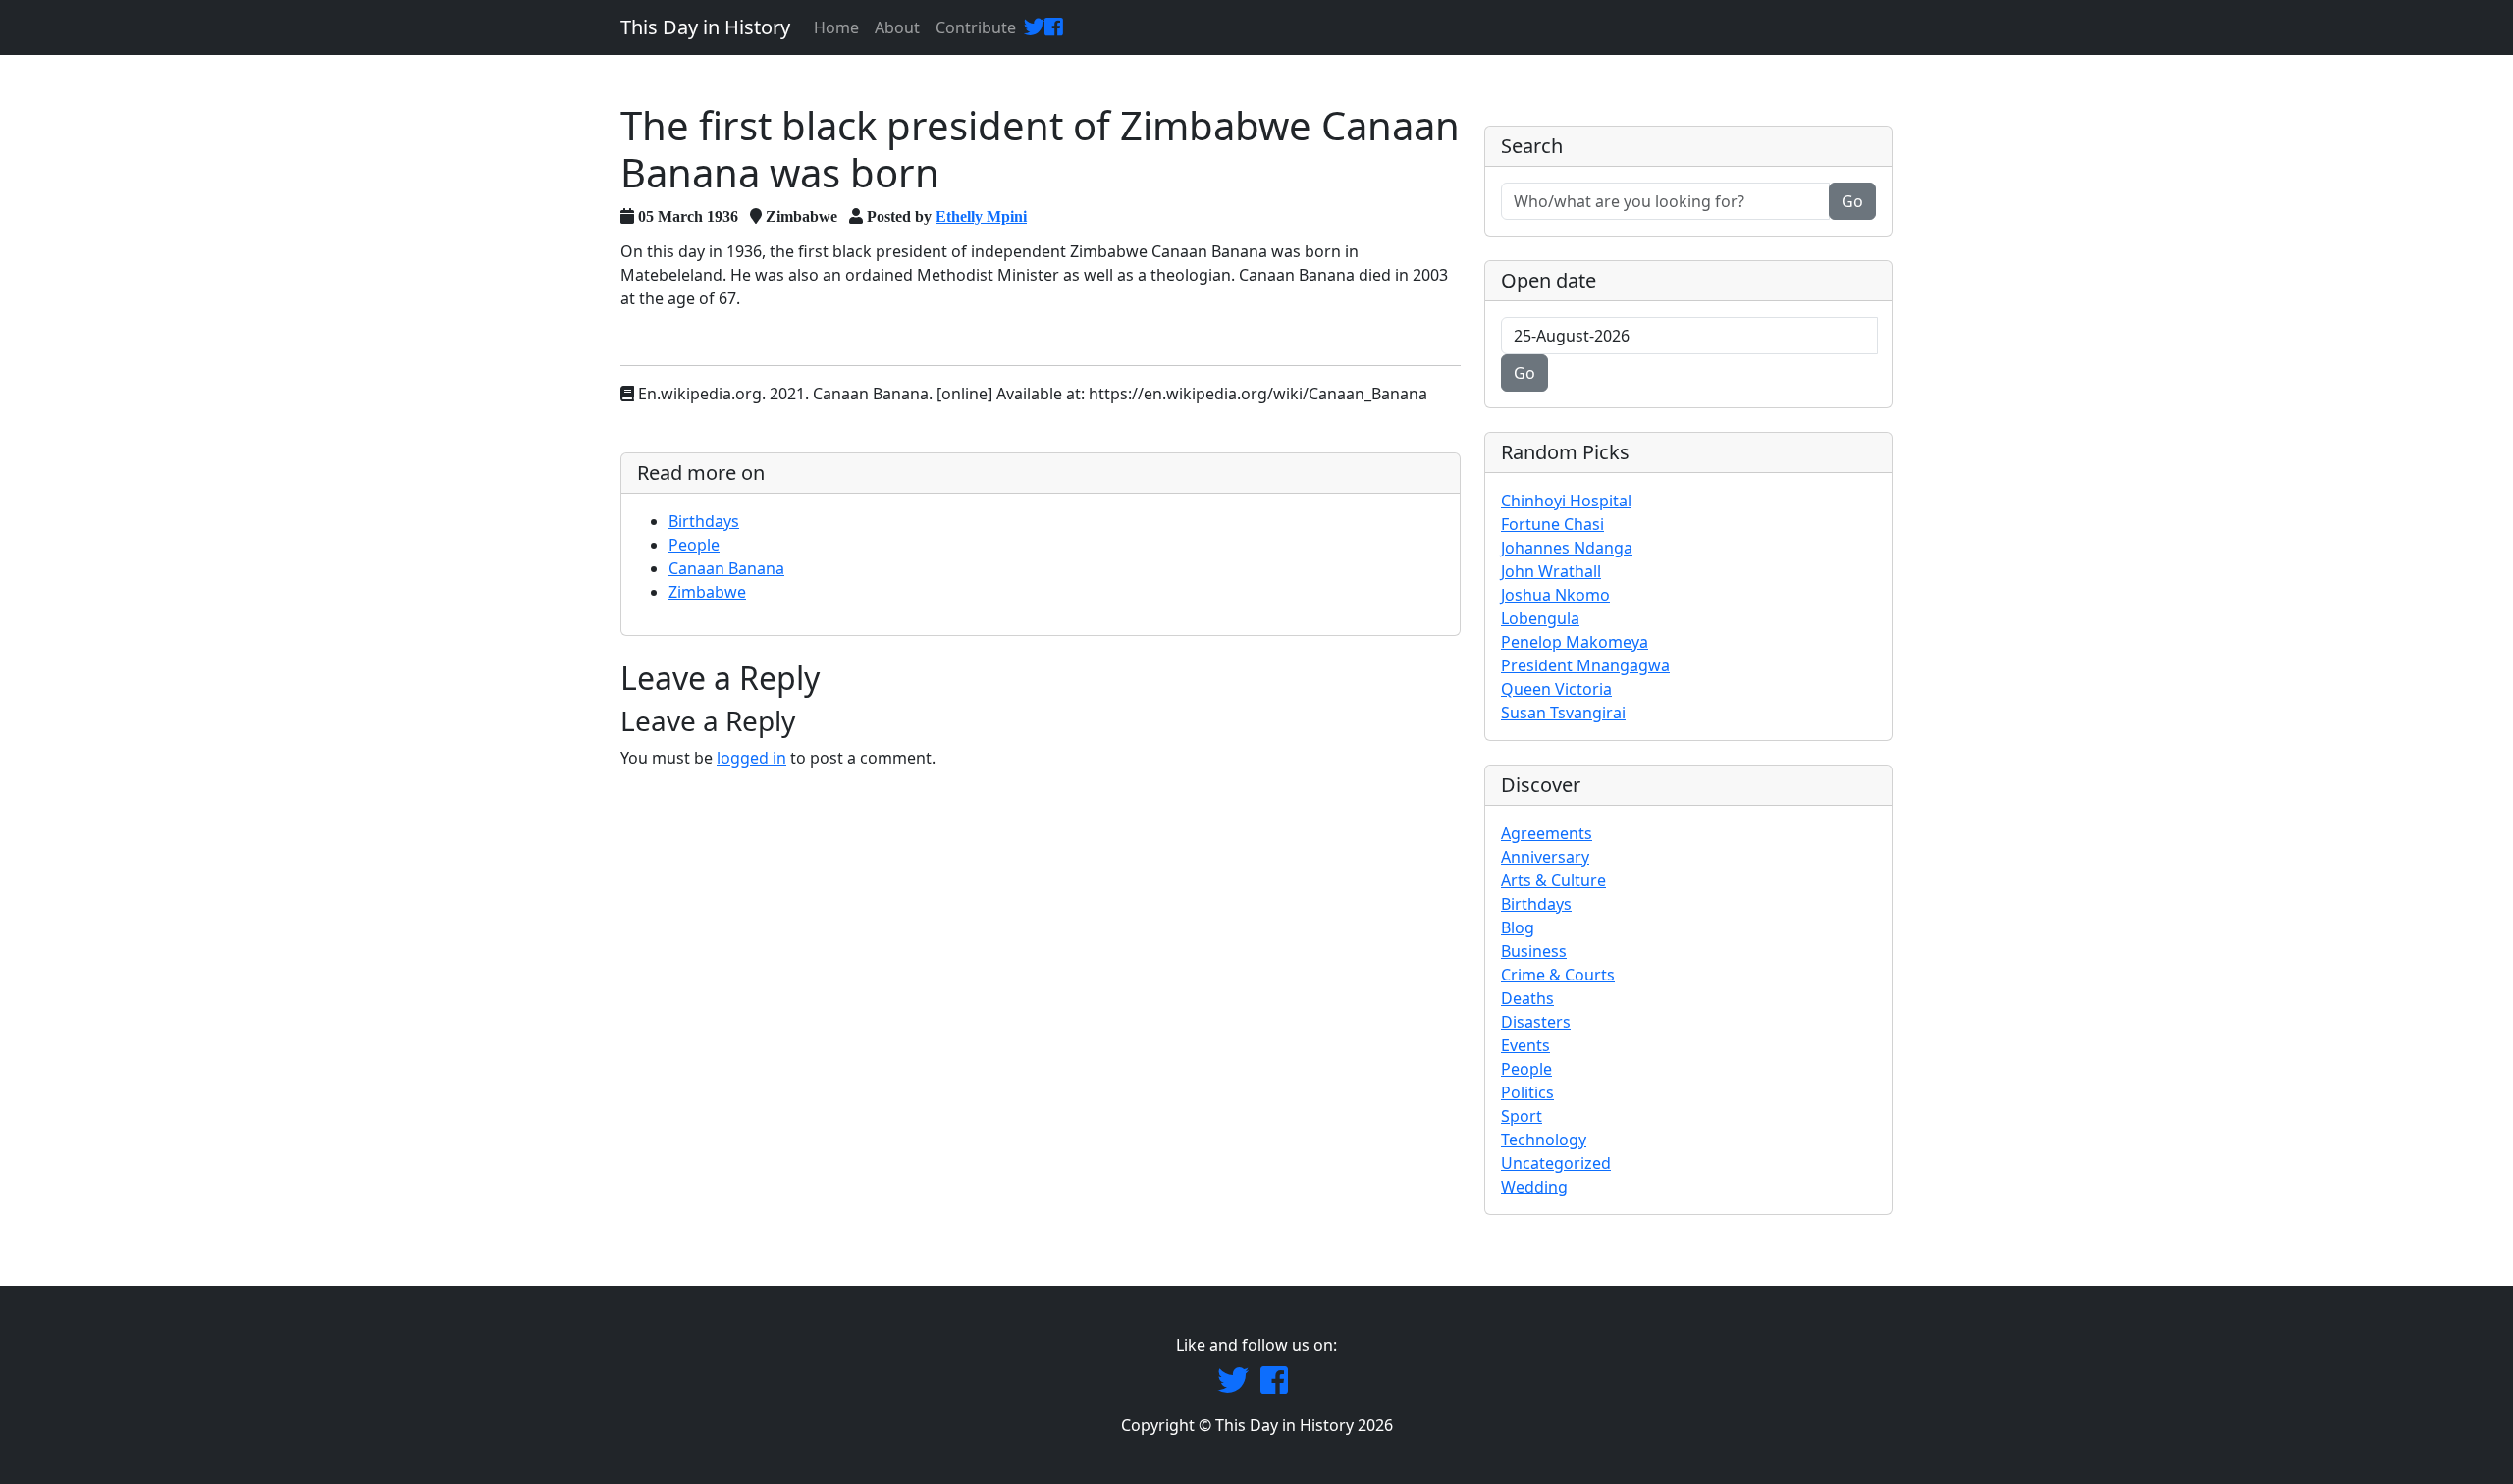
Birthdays (704, 521)
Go (1852, 201)
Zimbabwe (707, 592)
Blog (1518, 927)
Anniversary (1545, 857)
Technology (1544, 1139)
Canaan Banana (726, 568)
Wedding (1534, 1187)
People (694, 545)
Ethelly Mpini (981, 216)
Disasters (1536, 1022)
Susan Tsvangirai (1563, 713)
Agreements (1547, 833)
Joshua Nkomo (1555, 595)
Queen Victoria (1556, 689)
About (897, 27)
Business (1534, 951)
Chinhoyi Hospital (1566, 501)
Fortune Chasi (1552, 524)
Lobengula (1540, 618)
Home (836, 27)
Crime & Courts (1558, 975)
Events (1525, 1045)
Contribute (976, 27)
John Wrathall (1551, 571)
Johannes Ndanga (1567, 548)
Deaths (1527, 998)
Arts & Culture (1553, 880)
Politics (1527, 1092)
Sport (1522, 1116)
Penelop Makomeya (1575, 642)
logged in (751, 758)
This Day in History (705, 27)
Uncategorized (1556, 1163)
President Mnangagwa (1585, 665)
